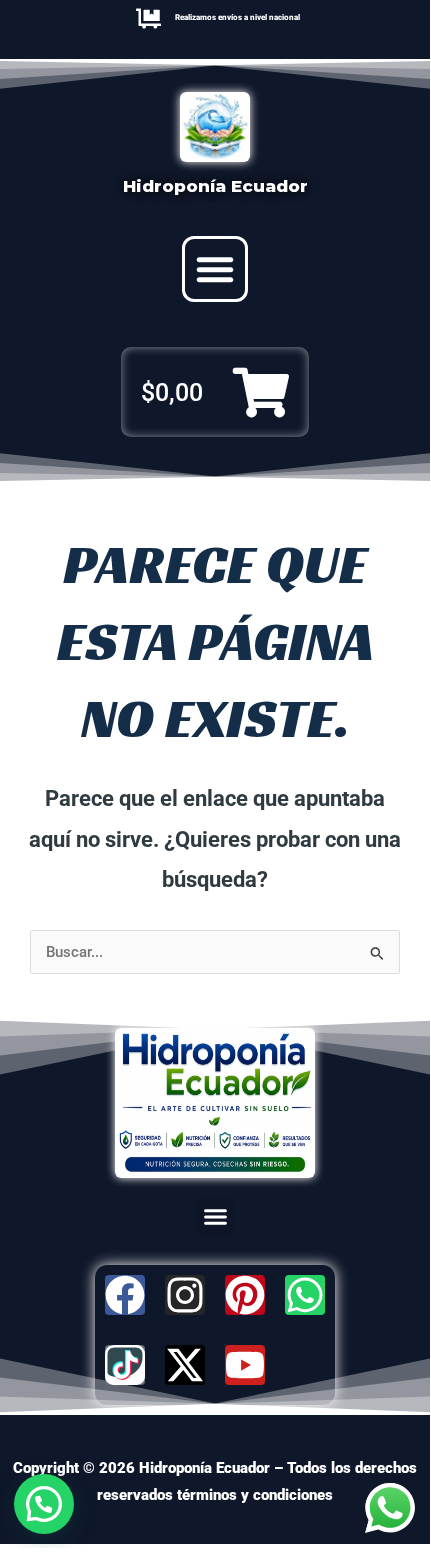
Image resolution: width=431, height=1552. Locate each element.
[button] (215, 269)
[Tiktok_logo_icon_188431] (125, 1365)
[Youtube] (245, 1365)
